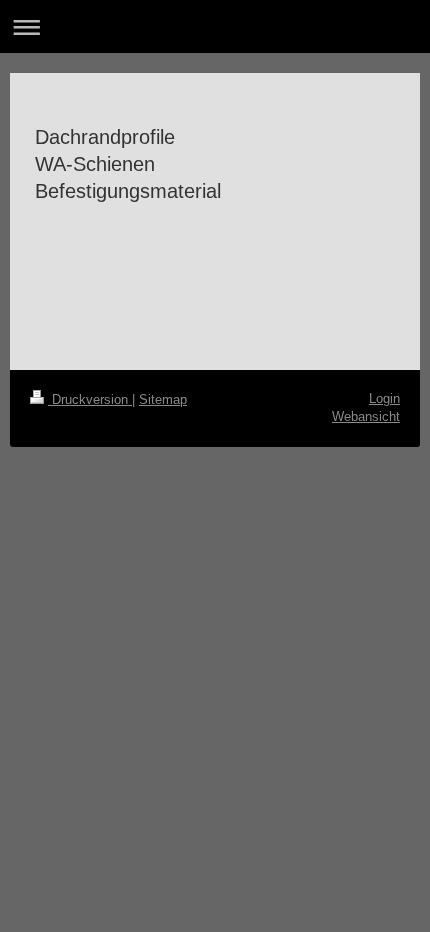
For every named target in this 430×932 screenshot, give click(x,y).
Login (384, 398)
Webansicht (366, 416)
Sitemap (163, 399)
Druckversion (90, 399)
